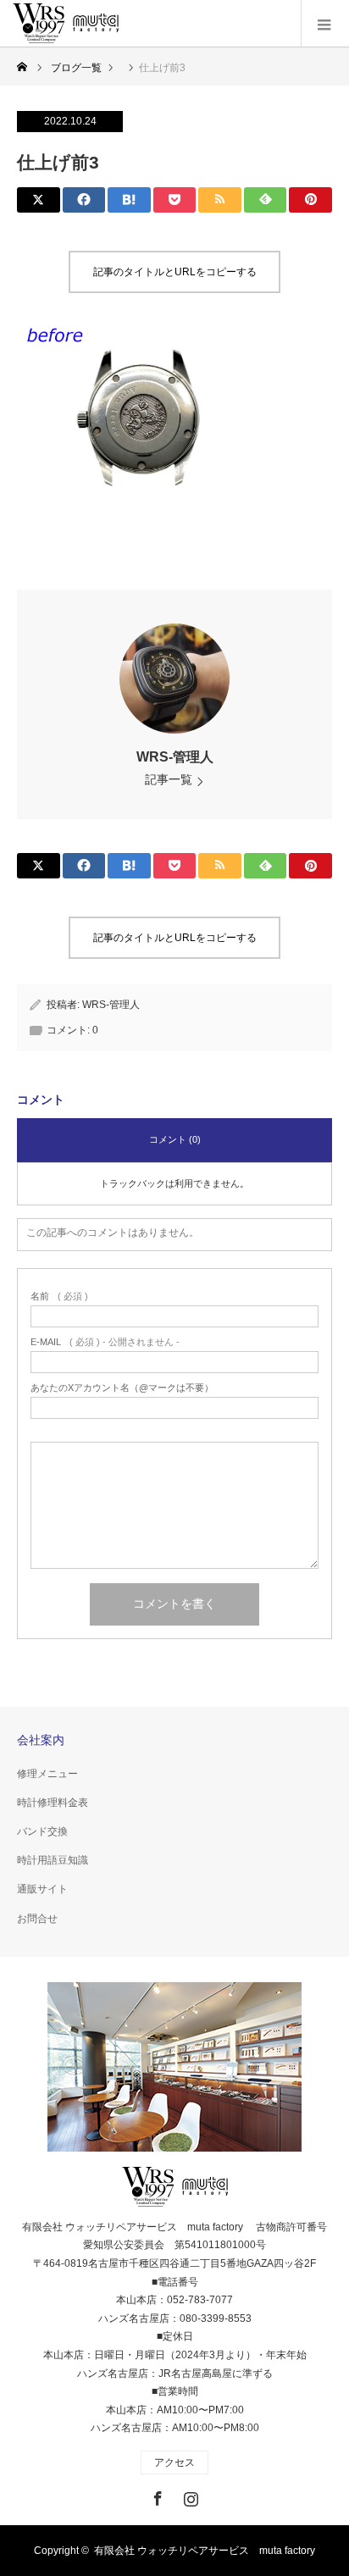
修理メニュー (47, 1774)
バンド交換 (42, 1831)
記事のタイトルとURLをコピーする (175, 272)
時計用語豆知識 (53, 1860)
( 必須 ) (59, 1296)
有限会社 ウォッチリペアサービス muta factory (205, 2551)
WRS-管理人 (175, 757)
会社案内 (41, 1740)
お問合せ (37, 1919)
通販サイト (42, 1889)
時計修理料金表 (53, 1803)
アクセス (174, 2462)
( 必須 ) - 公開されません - (105, 1342)
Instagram (189, 2496)
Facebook (156, 2496)
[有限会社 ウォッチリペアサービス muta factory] (66, 24)
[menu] (325, 24)
